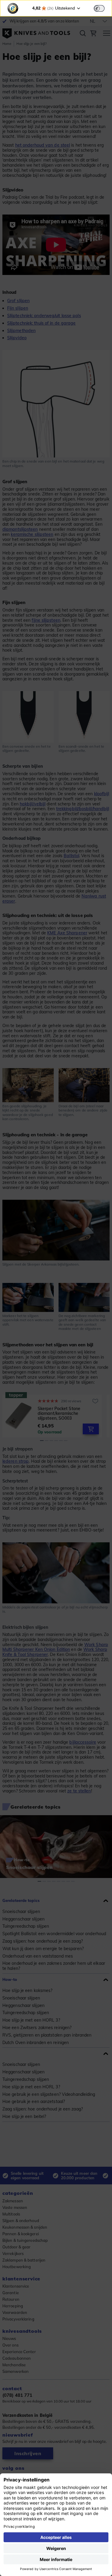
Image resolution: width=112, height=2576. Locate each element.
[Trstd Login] (103, 8)
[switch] (99, 8)
